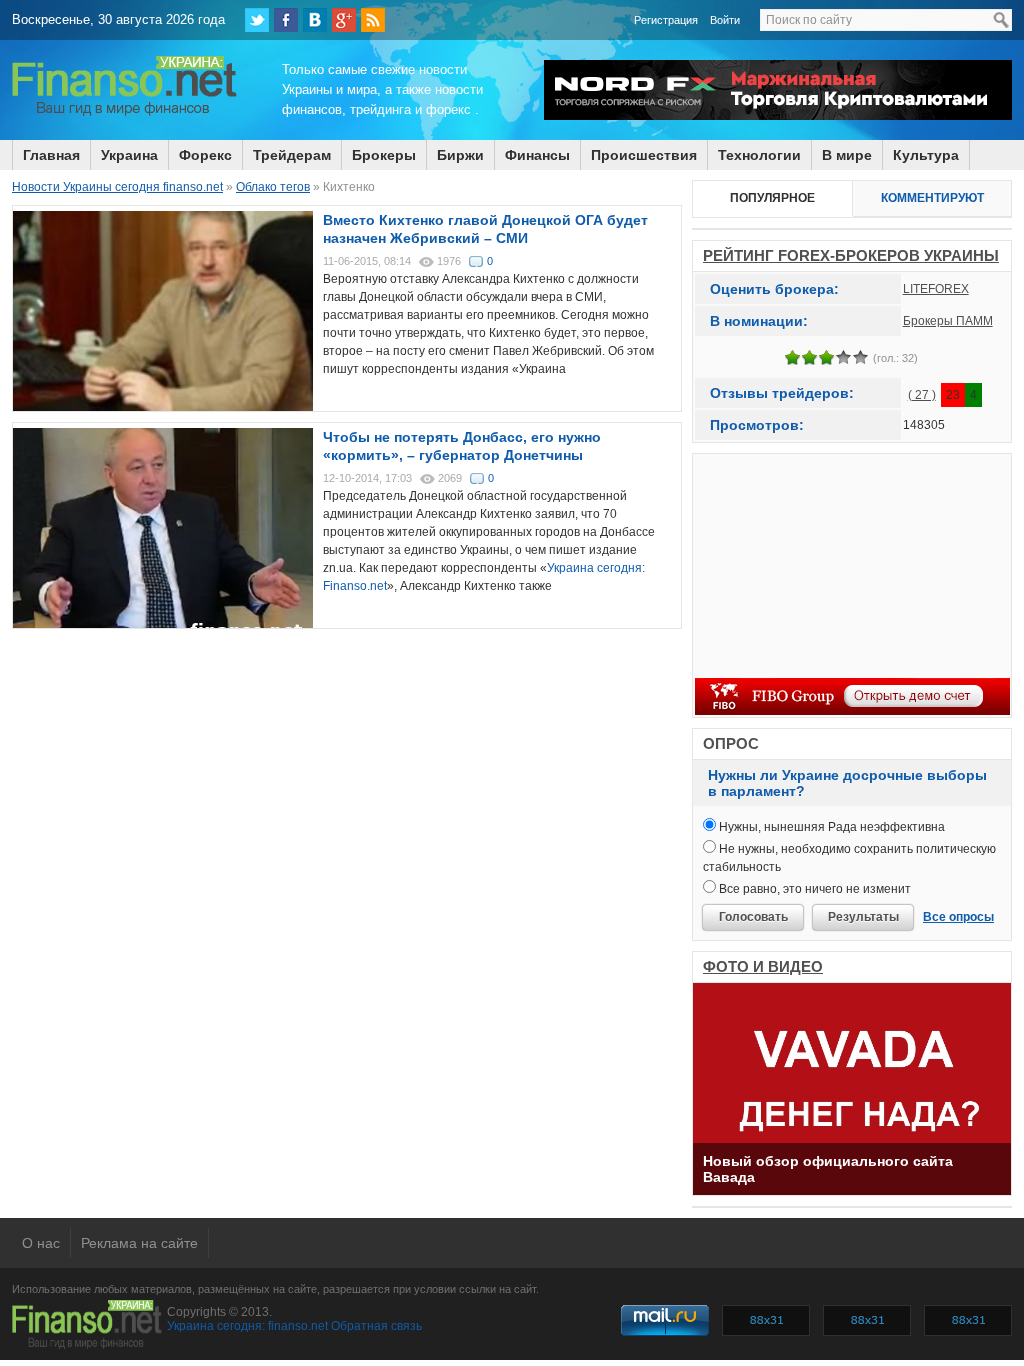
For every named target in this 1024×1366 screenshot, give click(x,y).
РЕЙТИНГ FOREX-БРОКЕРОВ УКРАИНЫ (851, 255)
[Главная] (124, 113)
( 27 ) (922, 395)
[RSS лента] (373, 20)
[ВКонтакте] (315, 20)
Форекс (205, 155)
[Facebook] (286, 20)
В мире (847, 155)
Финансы (537, 155)
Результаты (863, 917)
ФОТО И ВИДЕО (763, 966)
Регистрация (666, 20)
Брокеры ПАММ (948, 321)
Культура (926, 155)
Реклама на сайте (139, 1243)
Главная (51, 155)
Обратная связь (376, 1326)
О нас (41, 1243)
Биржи (460, 155)
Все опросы (958, 917)
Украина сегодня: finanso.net (247, 1326)
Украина (129, 155)
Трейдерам (292, 155)
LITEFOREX (936, 289)
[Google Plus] (344, 20)
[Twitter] (257, 20)
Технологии (759, 155)
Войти (725, 20)
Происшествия (644, 155)
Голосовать (753, 917)
